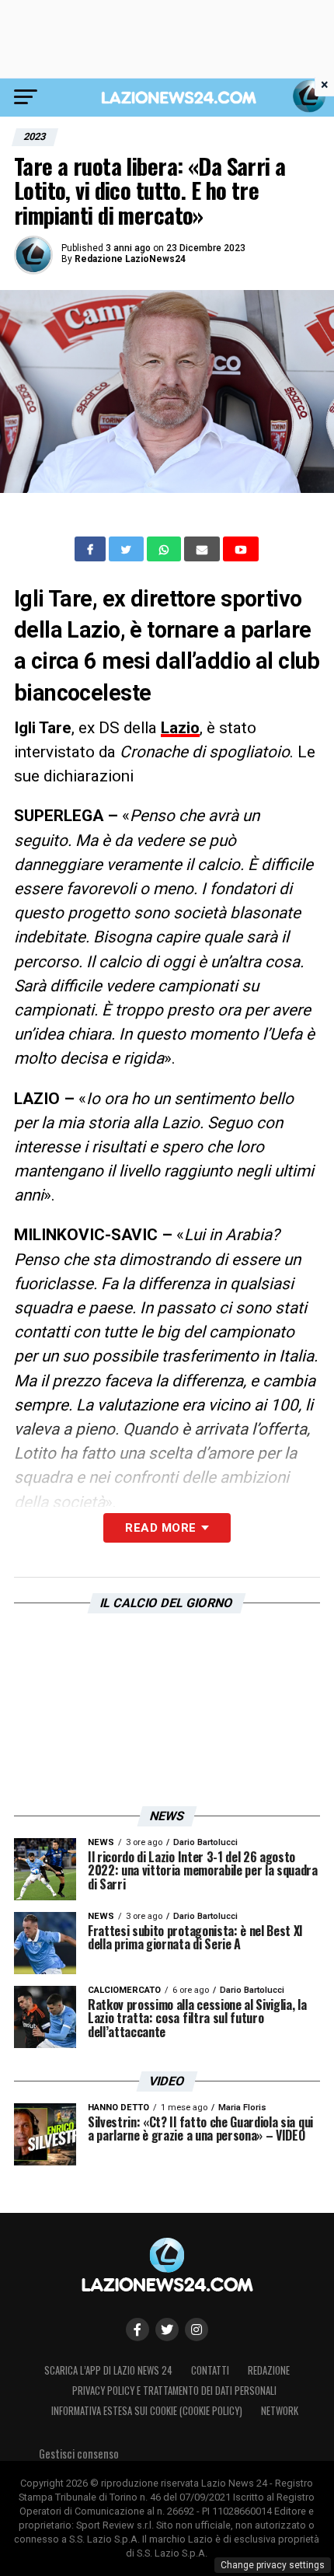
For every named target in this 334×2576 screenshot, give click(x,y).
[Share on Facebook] (92, 549)
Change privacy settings (273, 2565)
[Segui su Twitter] (167, 2330)
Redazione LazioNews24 (130, 259)
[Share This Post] (165, 549)
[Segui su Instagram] (197, 2330)
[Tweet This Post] (128, 549)
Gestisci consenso (79, 2454)
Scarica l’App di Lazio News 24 (108, 2370)
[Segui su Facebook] (137, 2330)
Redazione (269, 2370)
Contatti (210, 2370)
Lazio (180, 728)
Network (280, 2411)
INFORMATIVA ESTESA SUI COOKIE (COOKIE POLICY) (147, 2411)
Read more (160, 1528)
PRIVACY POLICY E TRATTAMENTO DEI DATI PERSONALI (174, 2391)
